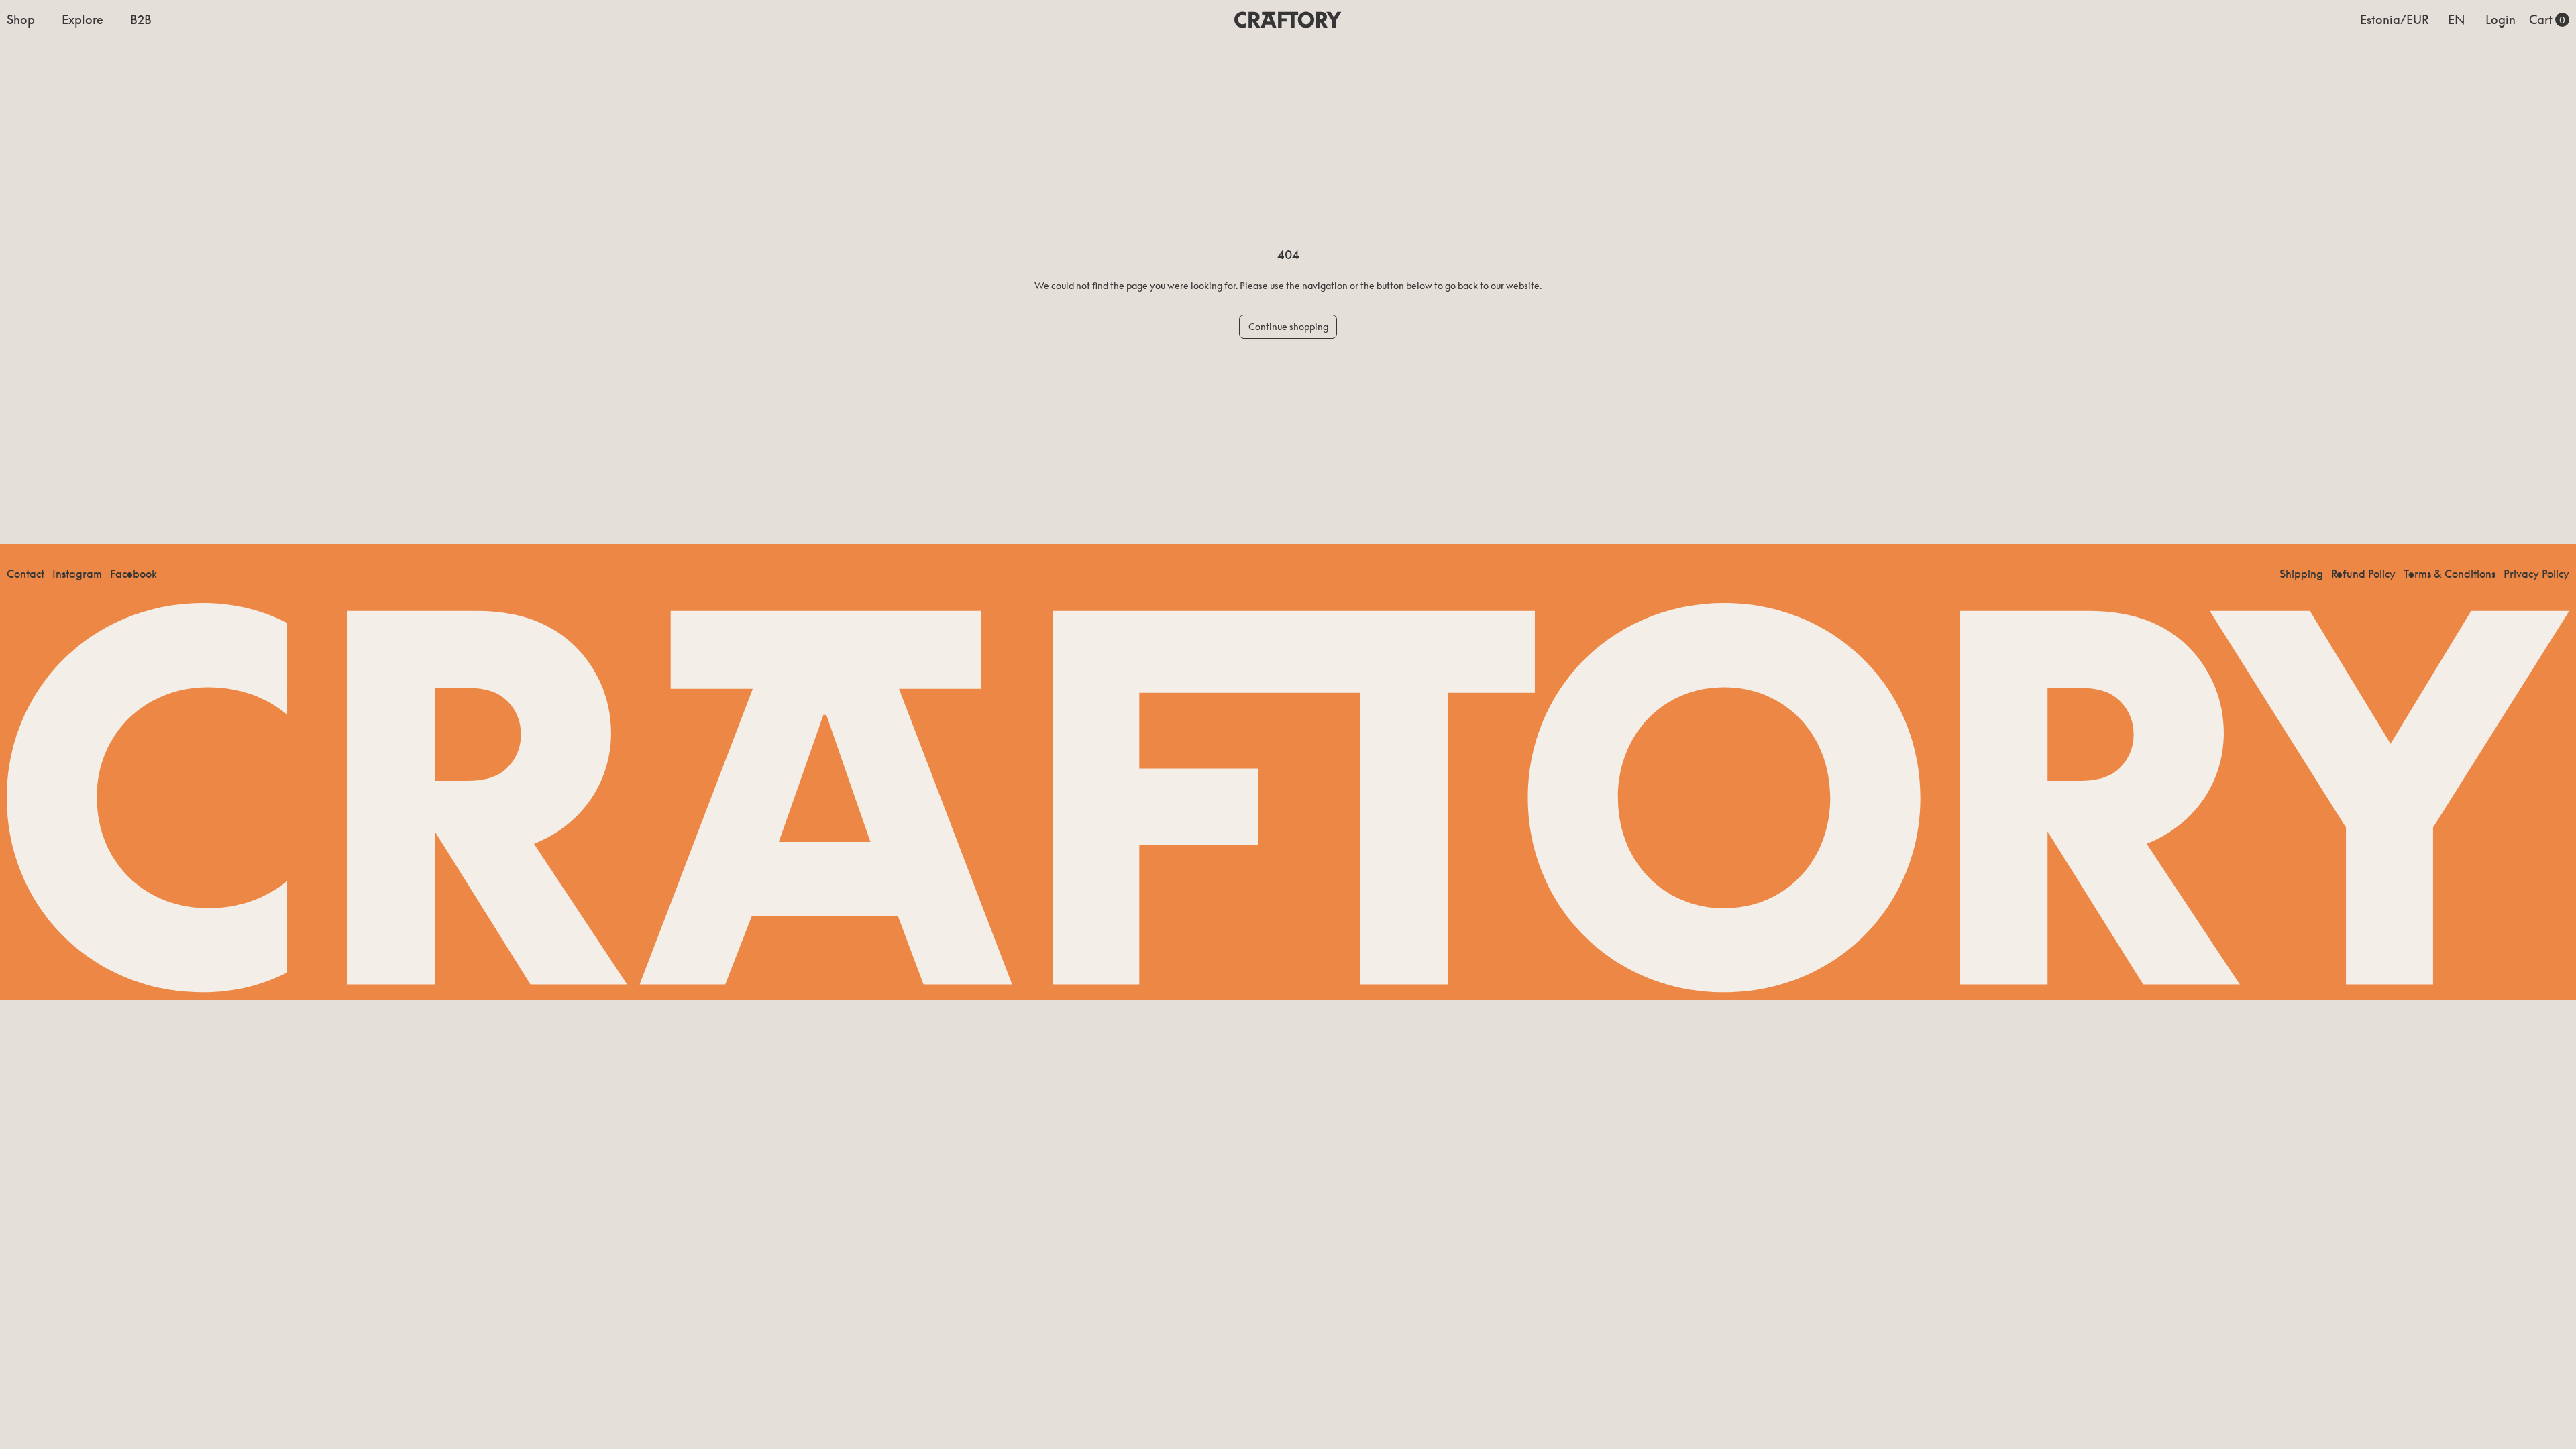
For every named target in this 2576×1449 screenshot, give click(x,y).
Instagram (77, 574)
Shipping (2301, 574)
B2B (141, 19)
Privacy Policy (2536, 574)
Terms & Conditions (2450, 574)
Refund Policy (2363, 574)
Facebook (133, 574)
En (2457, 19)
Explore (83, 19)
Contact (25, 574)
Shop (21, 19)
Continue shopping (1288, 326)
